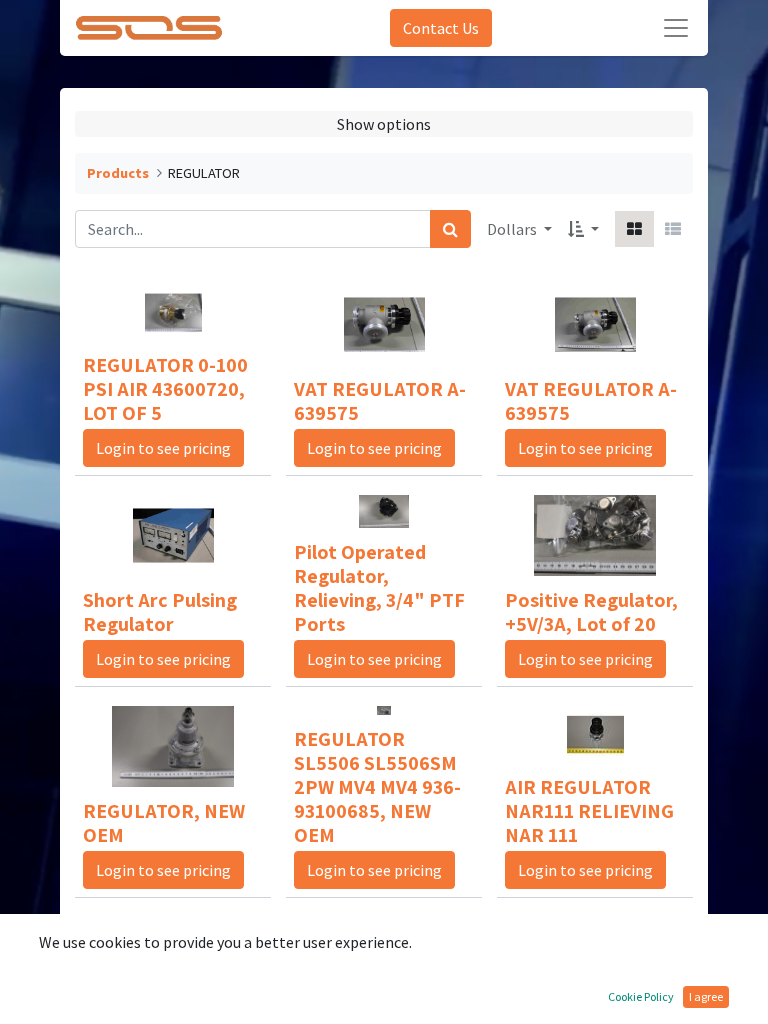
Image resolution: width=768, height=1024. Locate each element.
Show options (384, 124)
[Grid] (634, 229)
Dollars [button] (513, 229)
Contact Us (441, 28)
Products (118, 173)
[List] (673, 229)
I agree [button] (706, 996)
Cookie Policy (641, 996)
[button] (583, 229)
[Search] (450, 229)
